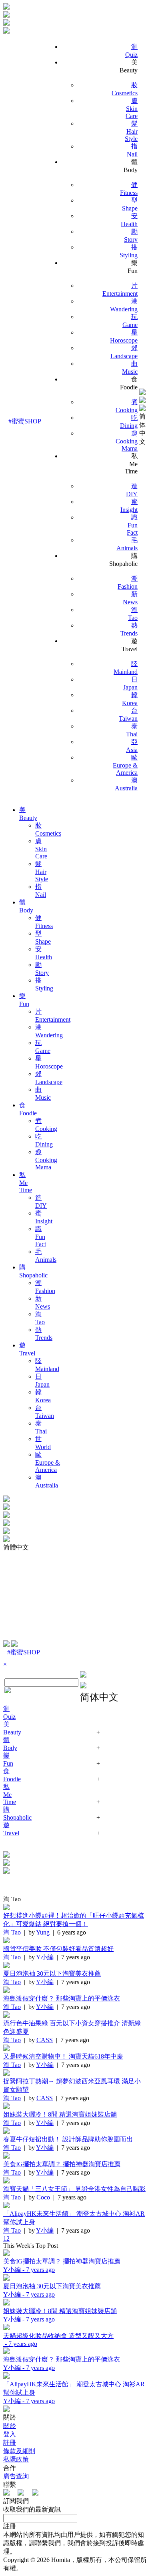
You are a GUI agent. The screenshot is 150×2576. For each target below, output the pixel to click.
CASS (45, 2040)
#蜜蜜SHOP (25, 421)
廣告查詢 (16, 2476)
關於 (10, 2426)
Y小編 (45, 1957)
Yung (43, 1932)
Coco (43, 2197)
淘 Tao (12, 1932)
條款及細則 (19, 2451)
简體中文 (16, 1547)
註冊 (10, 2443)
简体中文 (142, 429)
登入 (10, 2434)
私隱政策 (16, 2459)
